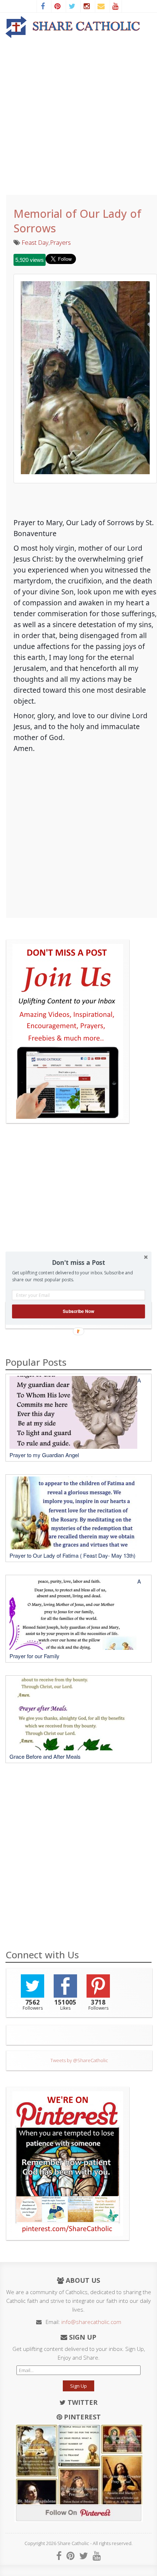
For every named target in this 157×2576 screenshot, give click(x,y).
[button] (78, 1262)
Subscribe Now (78, 1311)
